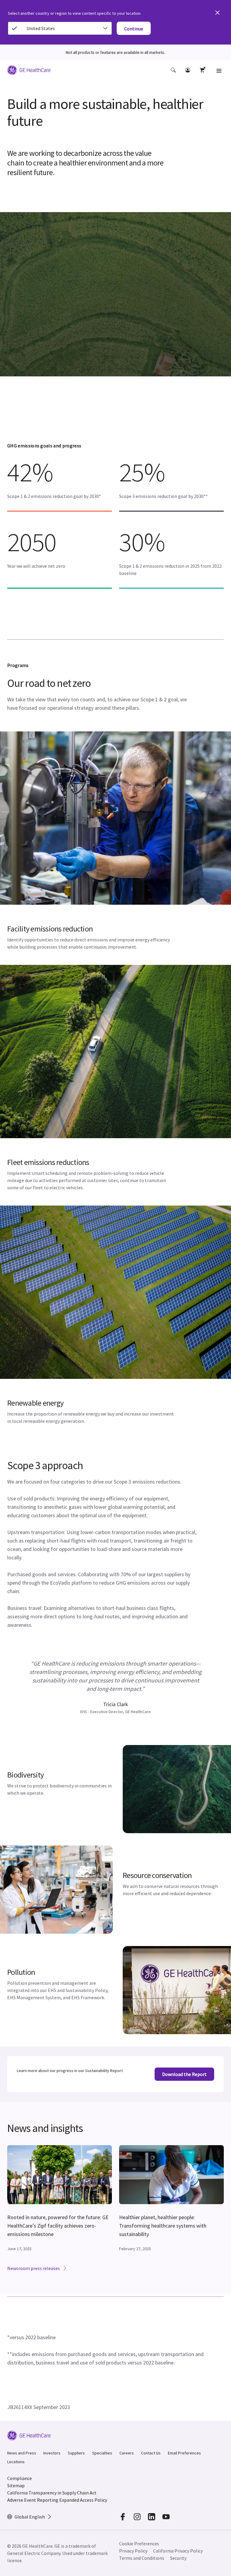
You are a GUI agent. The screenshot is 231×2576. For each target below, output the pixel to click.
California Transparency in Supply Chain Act (52, 2493)
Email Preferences (184, 2453)
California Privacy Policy (178, 2551)
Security (178, 2558)
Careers (127, 2453)
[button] (173, 70)
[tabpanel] (115, 1687)
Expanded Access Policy (83, 2500)
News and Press (22, 2453)
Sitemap (16, 2485)
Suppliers (76, 2453)
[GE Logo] (29, 71)
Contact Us (151, 2453)
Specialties (102, 2453)
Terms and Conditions (142, 2558)
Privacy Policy (133, 2551)
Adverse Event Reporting (33, 2500)
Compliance (20, 2478)
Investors (52, 2453)
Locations (16, 2462)
